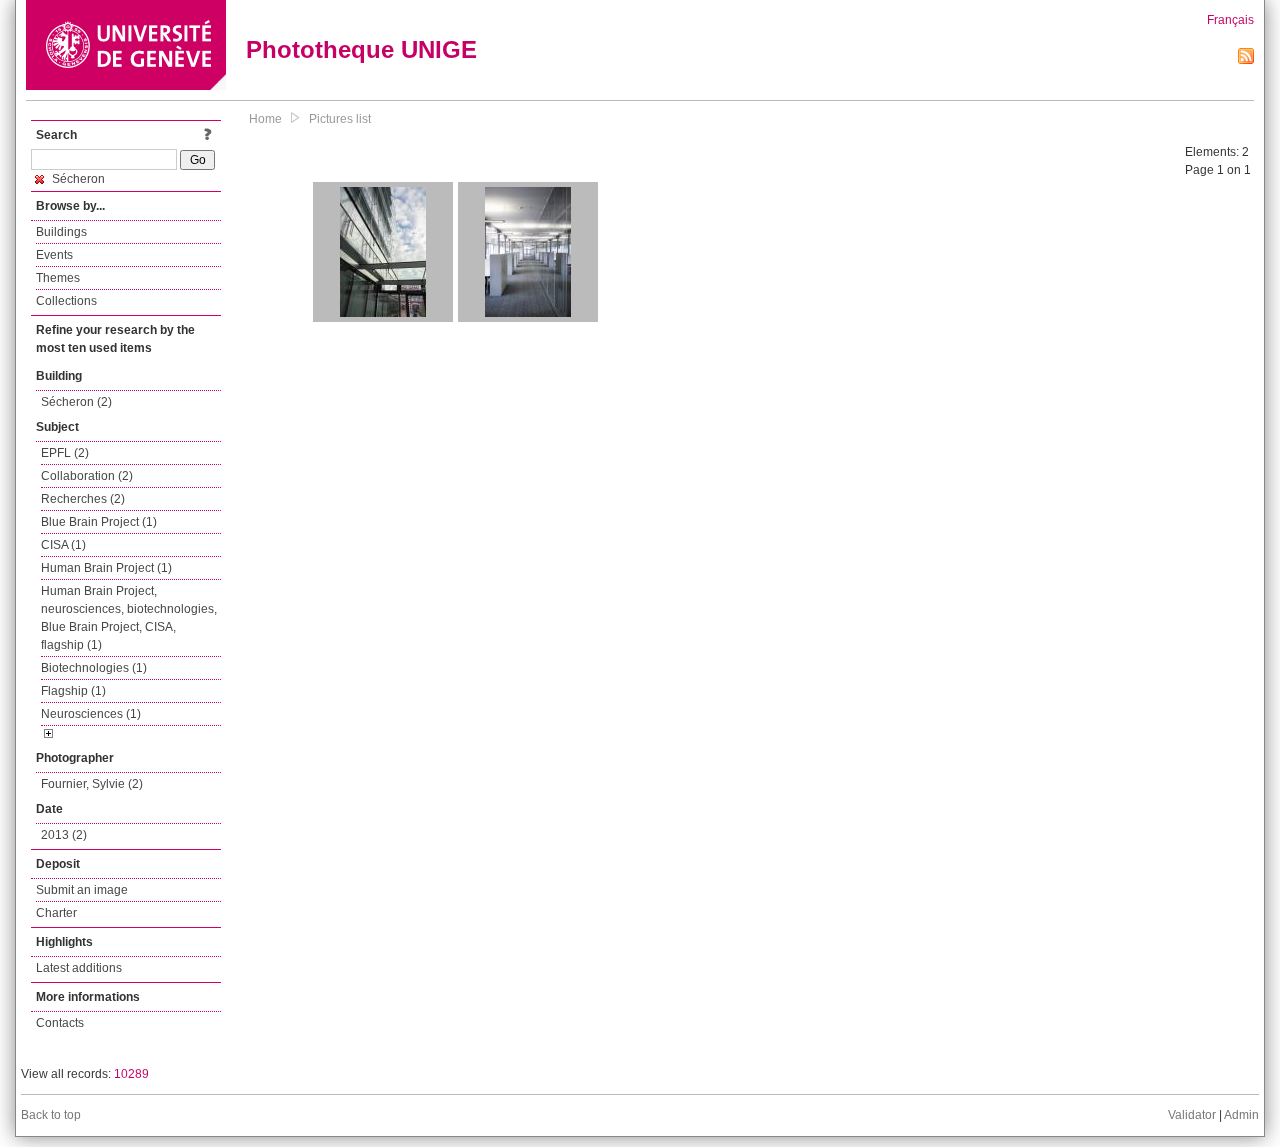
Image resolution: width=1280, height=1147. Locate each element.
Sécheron (77, 179)
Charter (56, 913)
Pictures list (340, 119)
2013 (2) (64, 835)
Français (1230, 20)
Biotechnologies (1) (94, 668)
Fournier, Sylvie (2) (92, 784)
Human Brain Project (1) (106, 568)
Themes (58, 278)
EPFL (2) (65, 453)
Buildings (61, 232)
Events (54, 255)
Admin (1241, 1115)
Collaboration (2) (87, 476)
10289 (131, 1074)
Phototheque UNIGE (361, 49)
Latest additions (79, 968)
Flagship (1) (73, 691)
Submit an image (82, 890)
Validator (1192, 1115)
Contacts (60, 1023)
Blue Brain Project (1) (99, 522)
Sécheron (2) (76, 402)
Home (265, 119)
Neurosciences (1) (91, 714)
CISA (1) (63, 545)
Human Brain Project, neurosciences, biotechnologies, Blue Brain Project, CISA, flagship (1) (129, 618)
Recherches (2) (83, 499)
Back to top (51, 1115)
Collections (66, 301)
